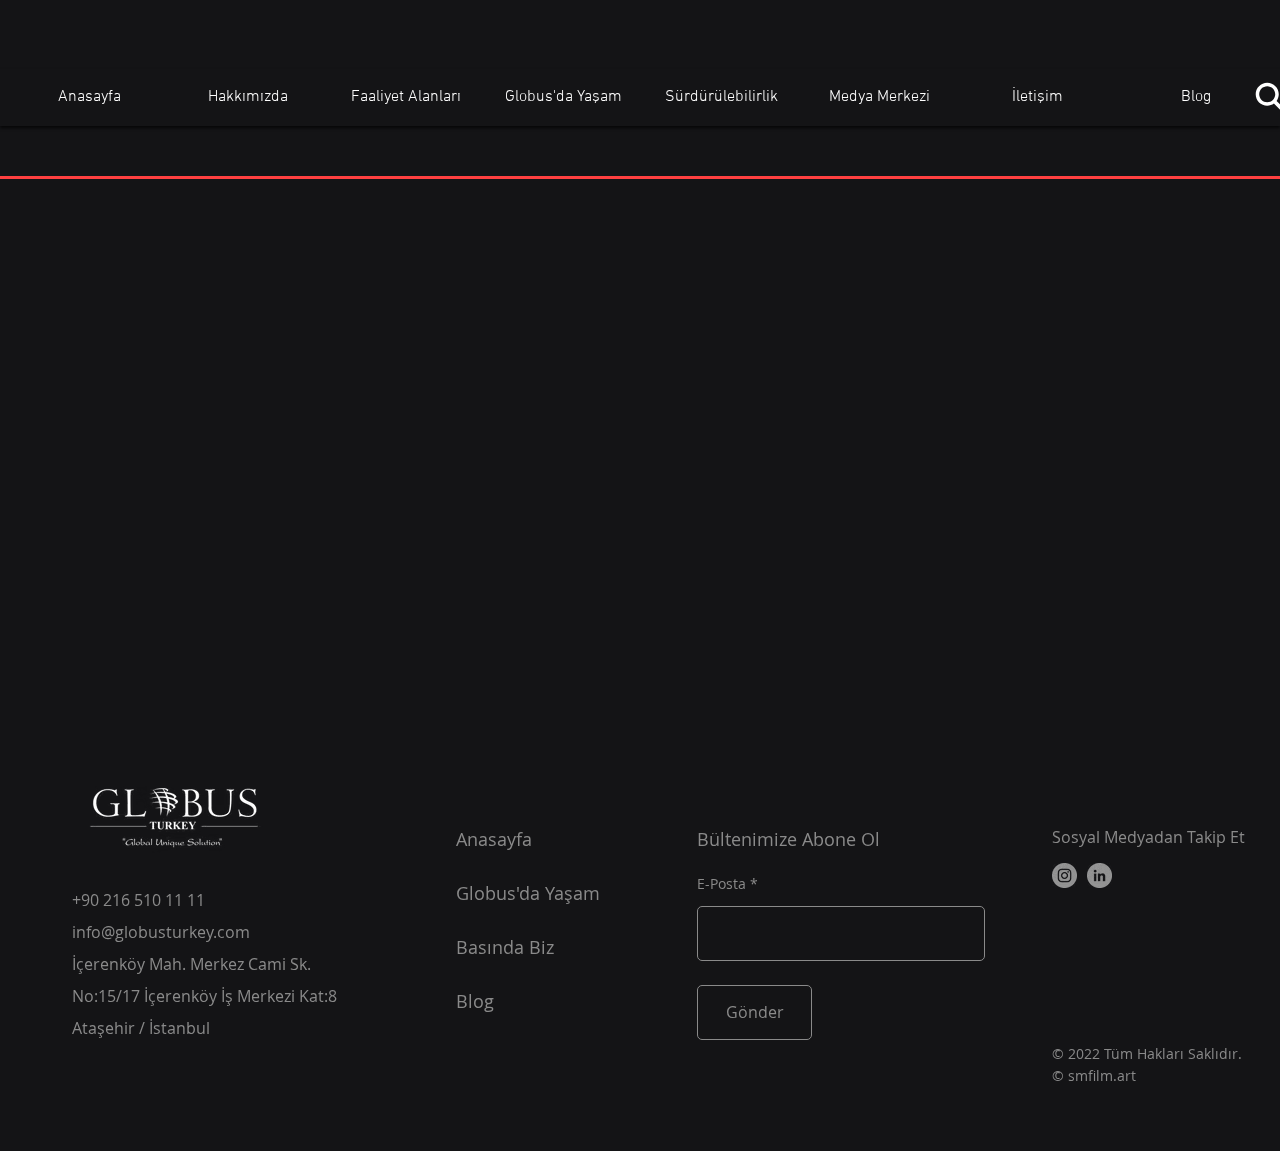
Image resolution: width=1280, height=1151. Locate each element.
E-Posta (721, 884)
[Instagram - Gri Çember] (1064, 875)
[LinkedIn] (1099, 875)
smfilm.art (1102, 1075)
